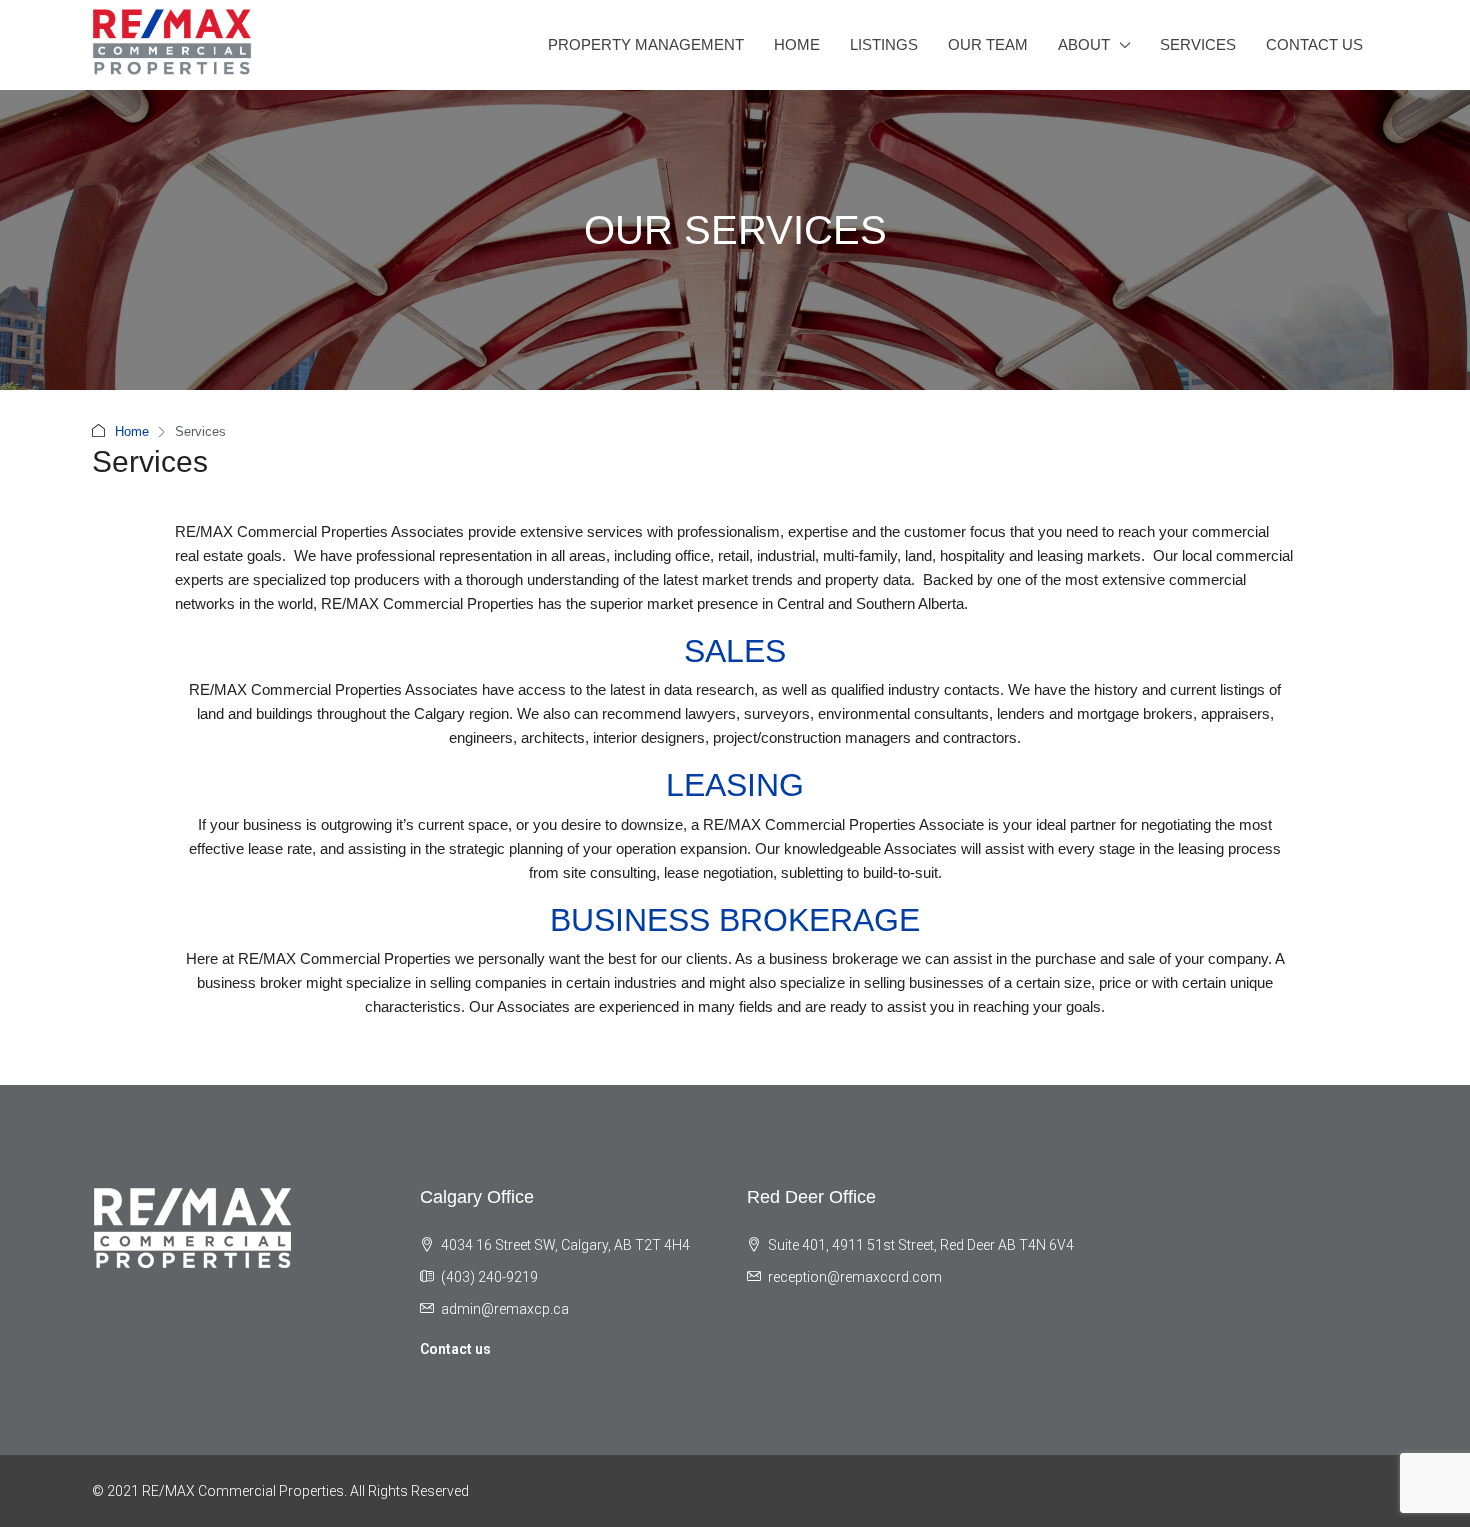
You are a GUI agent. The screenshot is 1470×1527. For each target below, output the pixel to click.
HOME (797, 44)
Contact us (455, 1349)
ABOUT (1084, 44)
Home (132, 431)
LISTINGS (884, 44)
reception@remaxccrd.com (855, 1277)
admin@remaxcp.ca (505, 1309)
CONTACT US (1314, 44)
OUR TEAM (988, 44)
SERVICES (1198, 44)
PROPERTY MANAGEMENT (646, 44)
